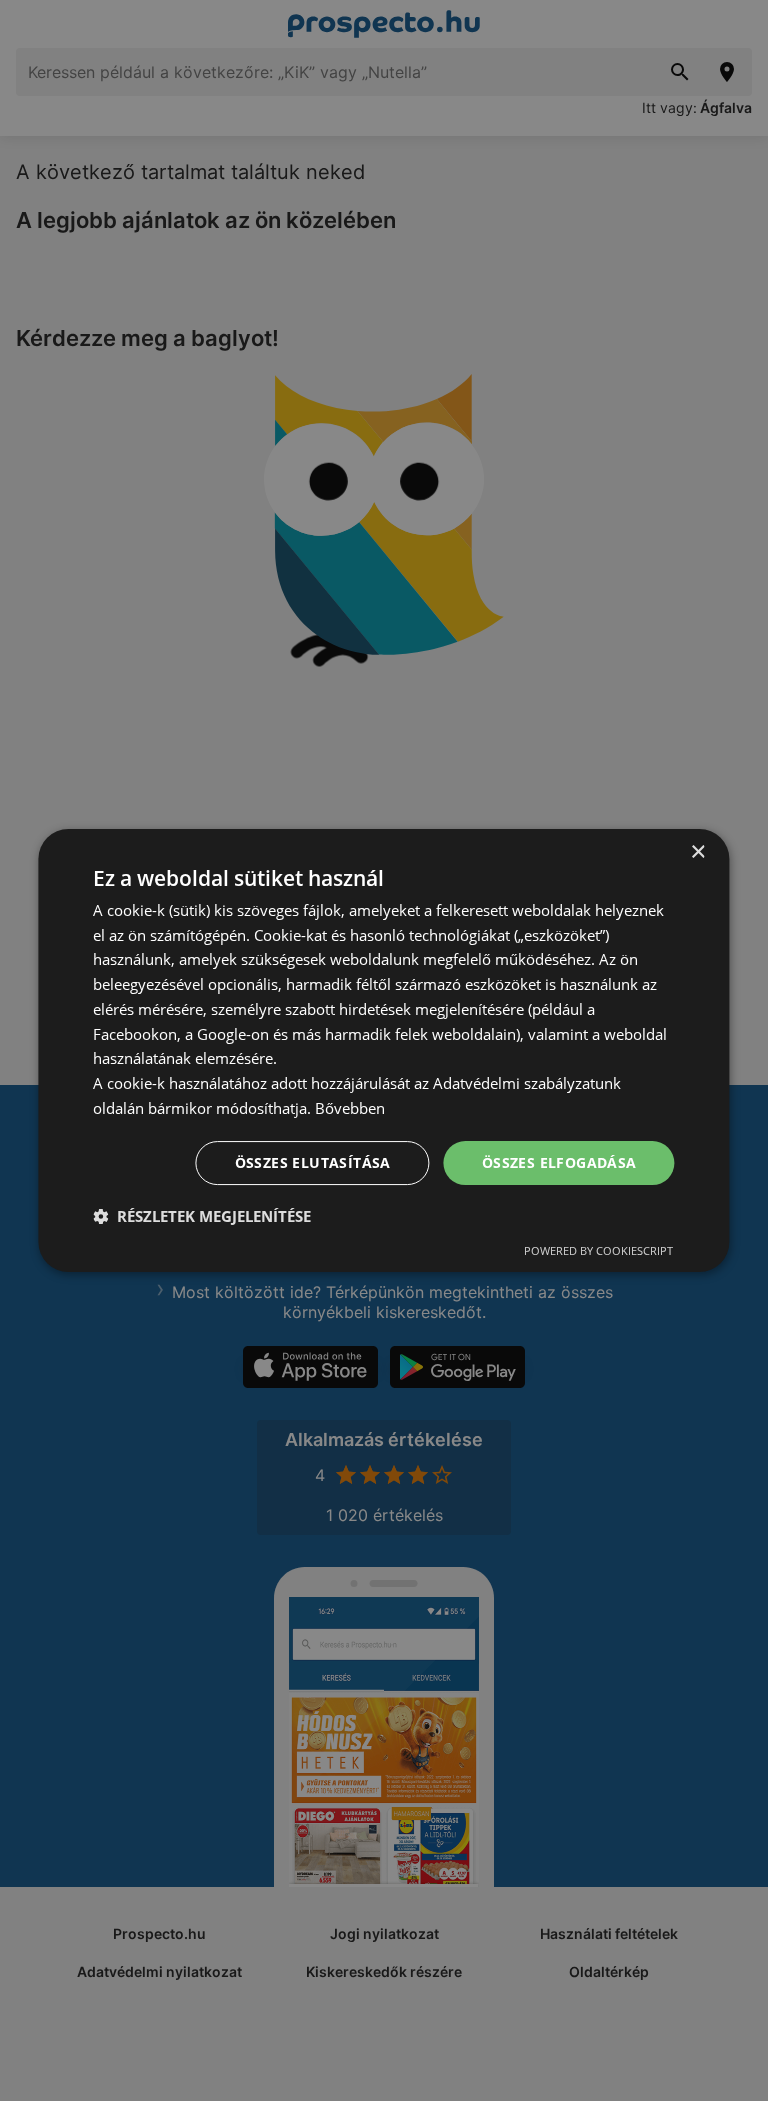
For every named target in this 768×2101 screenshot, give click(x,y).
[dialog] (383, 1051)
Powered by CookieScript (598, 1250)
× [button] (697, 852)
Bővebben (350, 1108)
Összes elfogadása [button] (559, 1162)
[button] (202, 1216)
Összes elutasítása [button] (313, 1162)
